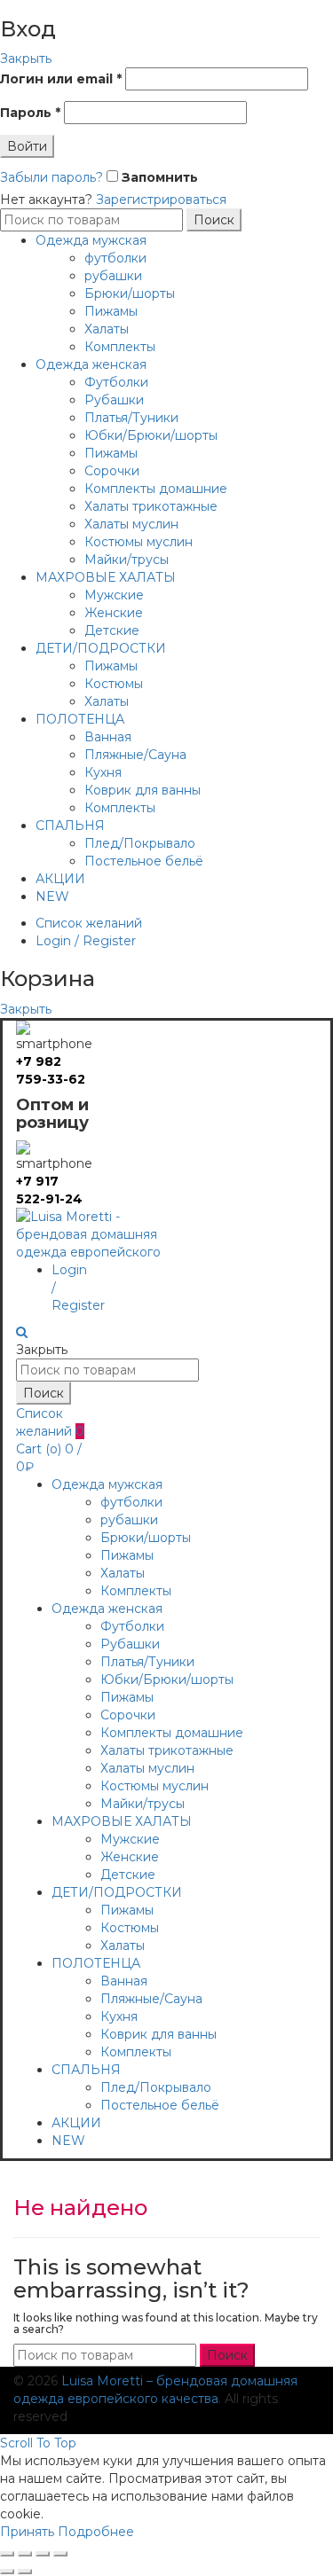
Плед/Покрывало (140, 843)
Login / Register (86, 941)
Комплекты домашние (156, 489)
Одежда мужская (91, 240)
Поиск (214, 220)
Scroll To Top (38, 2443)
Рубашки (114, 400)
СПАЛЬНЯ (70, 826)
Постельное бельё (144, 861)
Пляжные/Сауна (135, 755)
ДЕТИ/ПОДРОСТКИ (101, 648)
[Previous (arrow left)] (7, 2572)
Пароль (30, 113)
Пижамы (111, 311)
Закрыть (26, 59)
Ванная (108, 737)
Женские (114, 613)
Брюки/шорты (130, 294)
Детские (112, 630)
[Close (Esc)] (7, 2554)
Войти (27, 146)
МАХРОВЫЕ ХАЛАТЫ (106, 577)
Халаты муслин (131, 524)
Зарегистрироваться (161, 200)
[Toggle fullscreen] (43, 2554)
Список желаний (89, 923)
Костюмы (114, 684)
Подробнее (96, 2532)
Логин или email (61, 79)
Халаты (107, 329)
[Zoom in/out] (60, 2554)
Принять (27, 2532)
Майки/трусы (127, 560)
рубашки (113, 276)
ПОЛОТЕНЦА (80, 719)
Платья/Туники (131, 418)
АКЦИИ (60, 879)
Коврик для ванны (143, 790)
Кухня (103, 772)
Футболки (116, 382)
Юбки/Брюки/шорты (151, 435)
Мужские (114, 595)
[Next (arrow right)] (25, 2572)
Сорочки (112, 471)
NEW (52, 897)
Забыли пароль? (52, 177)
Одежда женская (91, 364)
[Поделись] (25, 2554)
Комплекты (120, 347)
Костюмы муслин (139, 542)
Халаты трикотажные (151, 506)
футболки (115, 258)
